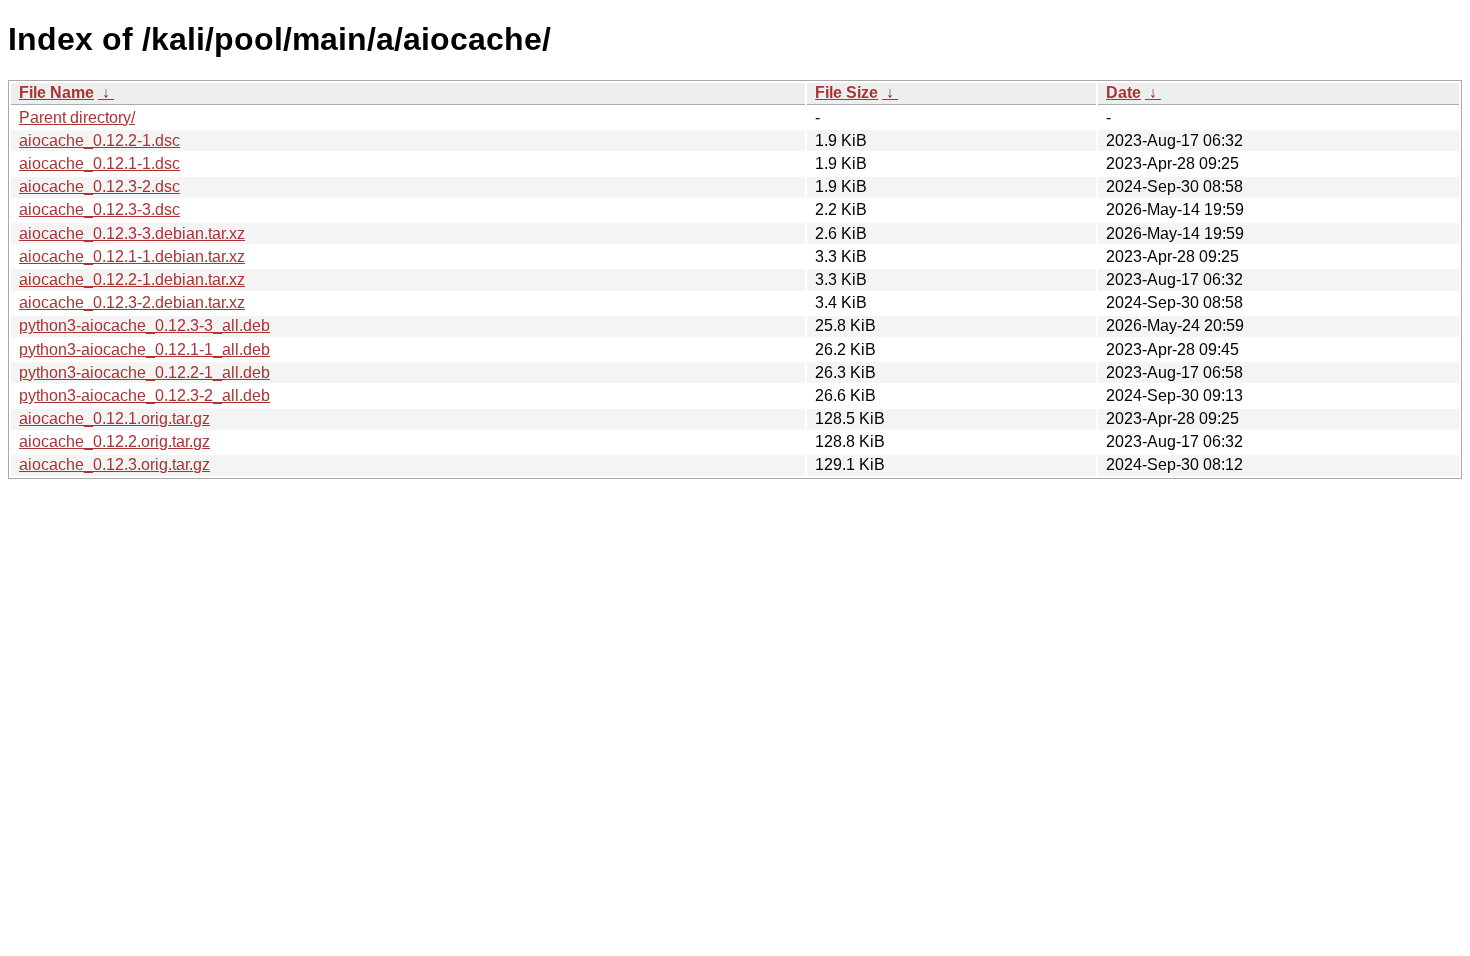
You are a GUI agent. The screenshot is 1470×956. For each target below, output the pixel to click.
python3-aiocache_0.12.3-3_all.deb (144, 325)
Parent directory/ (77, 117)
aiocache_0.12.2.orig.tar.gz (114, 441)
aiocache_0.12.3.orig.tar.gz (114, 464)
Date (1123, 92)
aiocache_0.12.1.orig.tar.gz (114, 418)
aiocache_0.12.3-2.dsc (99, 186)
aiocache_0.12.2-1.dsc (99, 140)
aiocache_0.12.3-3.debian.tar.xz (132, 233)
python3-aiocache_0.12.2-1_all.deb (144, 372)
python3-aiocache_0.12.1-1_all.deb (144, 349)
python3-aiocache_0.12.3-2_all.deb (144, 395)
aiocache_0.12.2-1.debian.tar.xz (132, 279)
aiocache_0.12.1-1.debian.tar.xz (132, 256)
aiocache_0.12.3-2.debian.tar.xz (132, 302)
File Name (56, 92)
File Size (846, 92)
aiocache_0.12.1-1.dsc (99, 163)
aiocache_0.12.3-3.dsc (99, 209)
